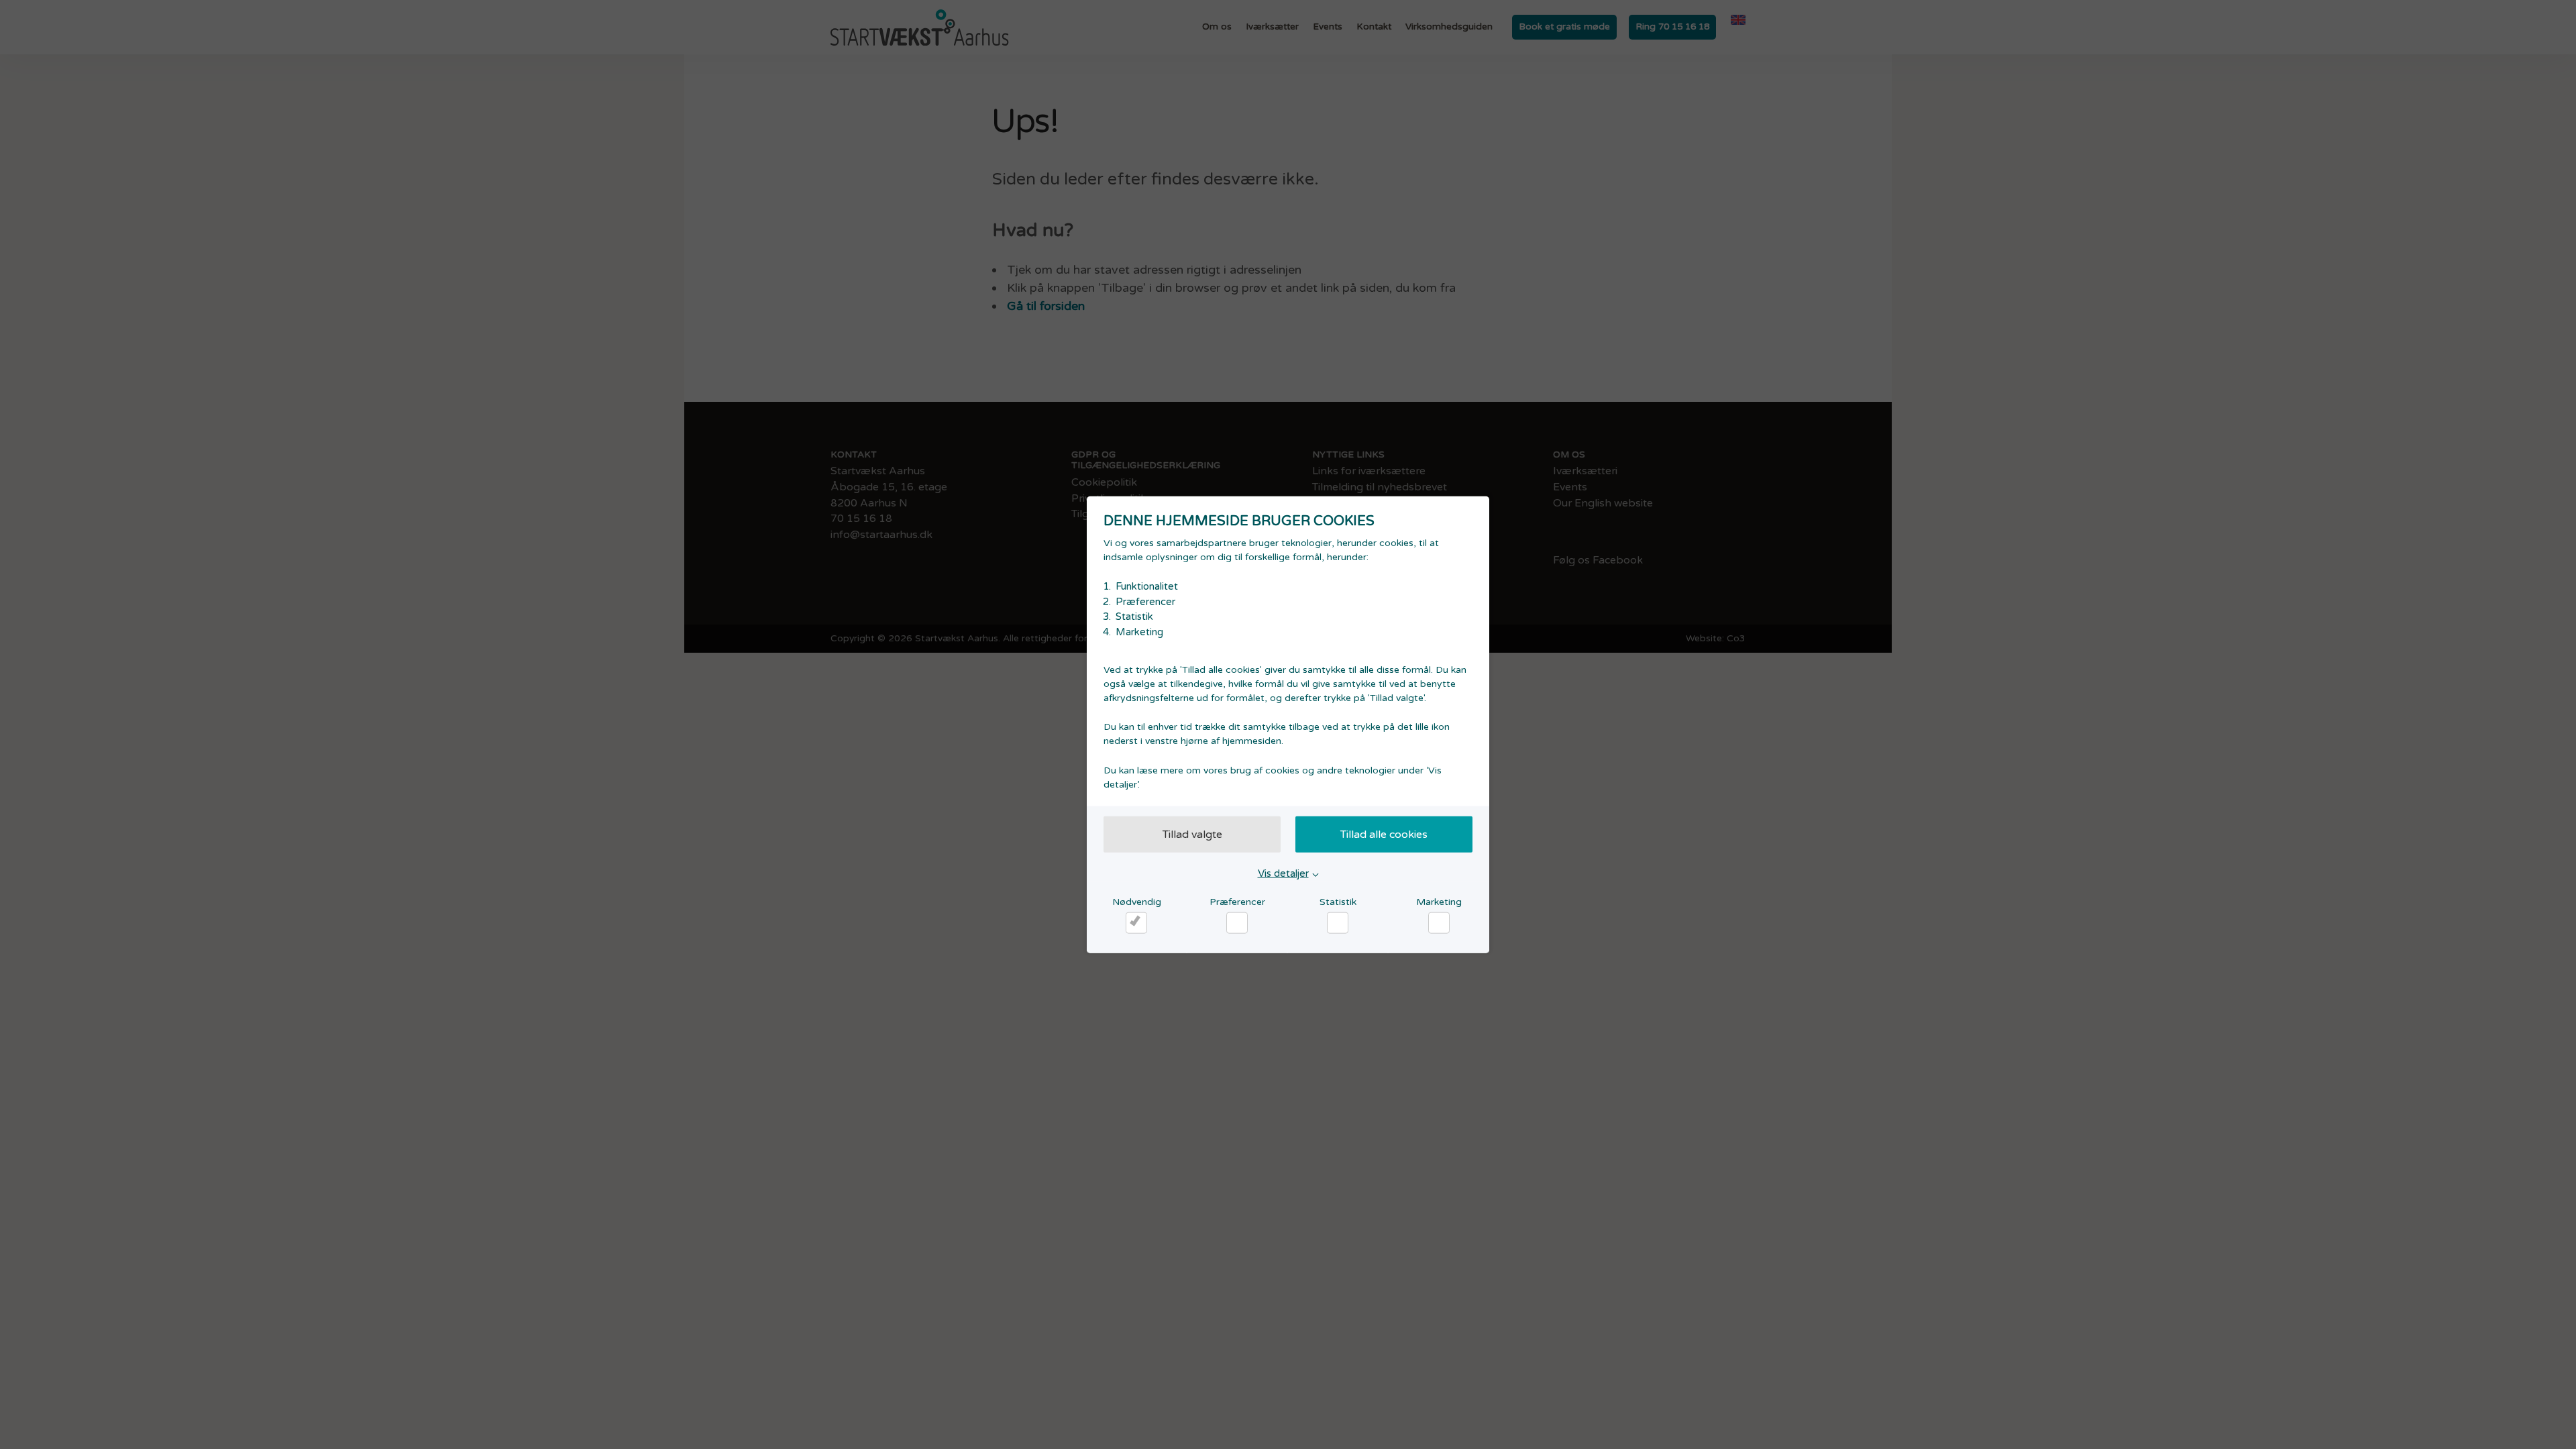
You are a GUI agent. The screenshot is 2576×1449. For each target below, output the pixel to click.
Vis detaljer (1283, 873)
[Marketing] (1439, 922)
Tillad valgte (1192, 835)
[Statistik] (1338, 922)
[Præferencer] (1237, 922)
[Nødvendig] (1136, 922)
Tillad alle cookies (1384, 835)
